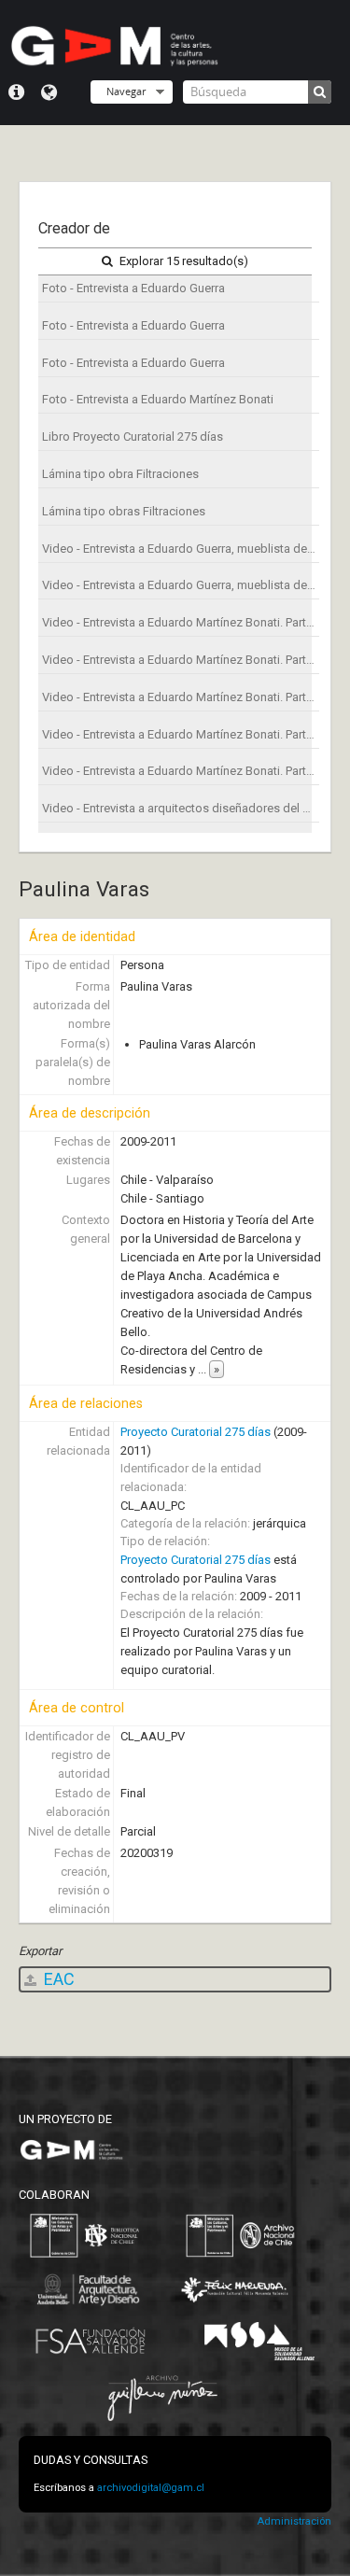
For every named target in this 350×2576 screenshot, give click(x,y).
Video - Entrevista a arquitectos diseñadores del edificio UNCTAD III (181, 808)
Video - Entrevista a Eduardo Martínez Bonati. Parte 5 (181, 771)
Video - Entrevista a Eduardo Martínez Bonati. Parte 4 (181, 734)
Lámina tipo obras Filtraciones (124, 511)
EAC (57, 1979)
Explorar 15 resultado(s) (182, 261)
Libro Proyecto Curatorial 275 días (133, 436)
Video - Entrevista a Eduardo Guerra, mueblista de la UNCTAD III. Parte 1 (181, 549)
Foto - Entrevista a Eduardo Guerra (133, 288)
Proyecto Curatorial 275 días (196, 1432)
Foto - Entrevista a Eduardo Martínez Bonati (158, 399)
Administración (294, 2521)
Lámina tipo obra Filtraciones (120, 474)
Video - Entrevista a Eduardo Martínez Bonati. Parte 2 (181, 660)
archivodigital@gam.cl (151, 2488)
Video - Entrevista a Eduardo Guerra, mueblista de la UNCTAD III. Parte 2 (181, 585)
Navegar (126, 91)
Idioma (49, 92)
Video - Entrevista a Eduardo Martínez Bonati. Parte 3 (181, 697)
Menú (16, 92)
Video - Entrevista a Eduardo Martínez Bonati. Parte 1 (181, 622)
